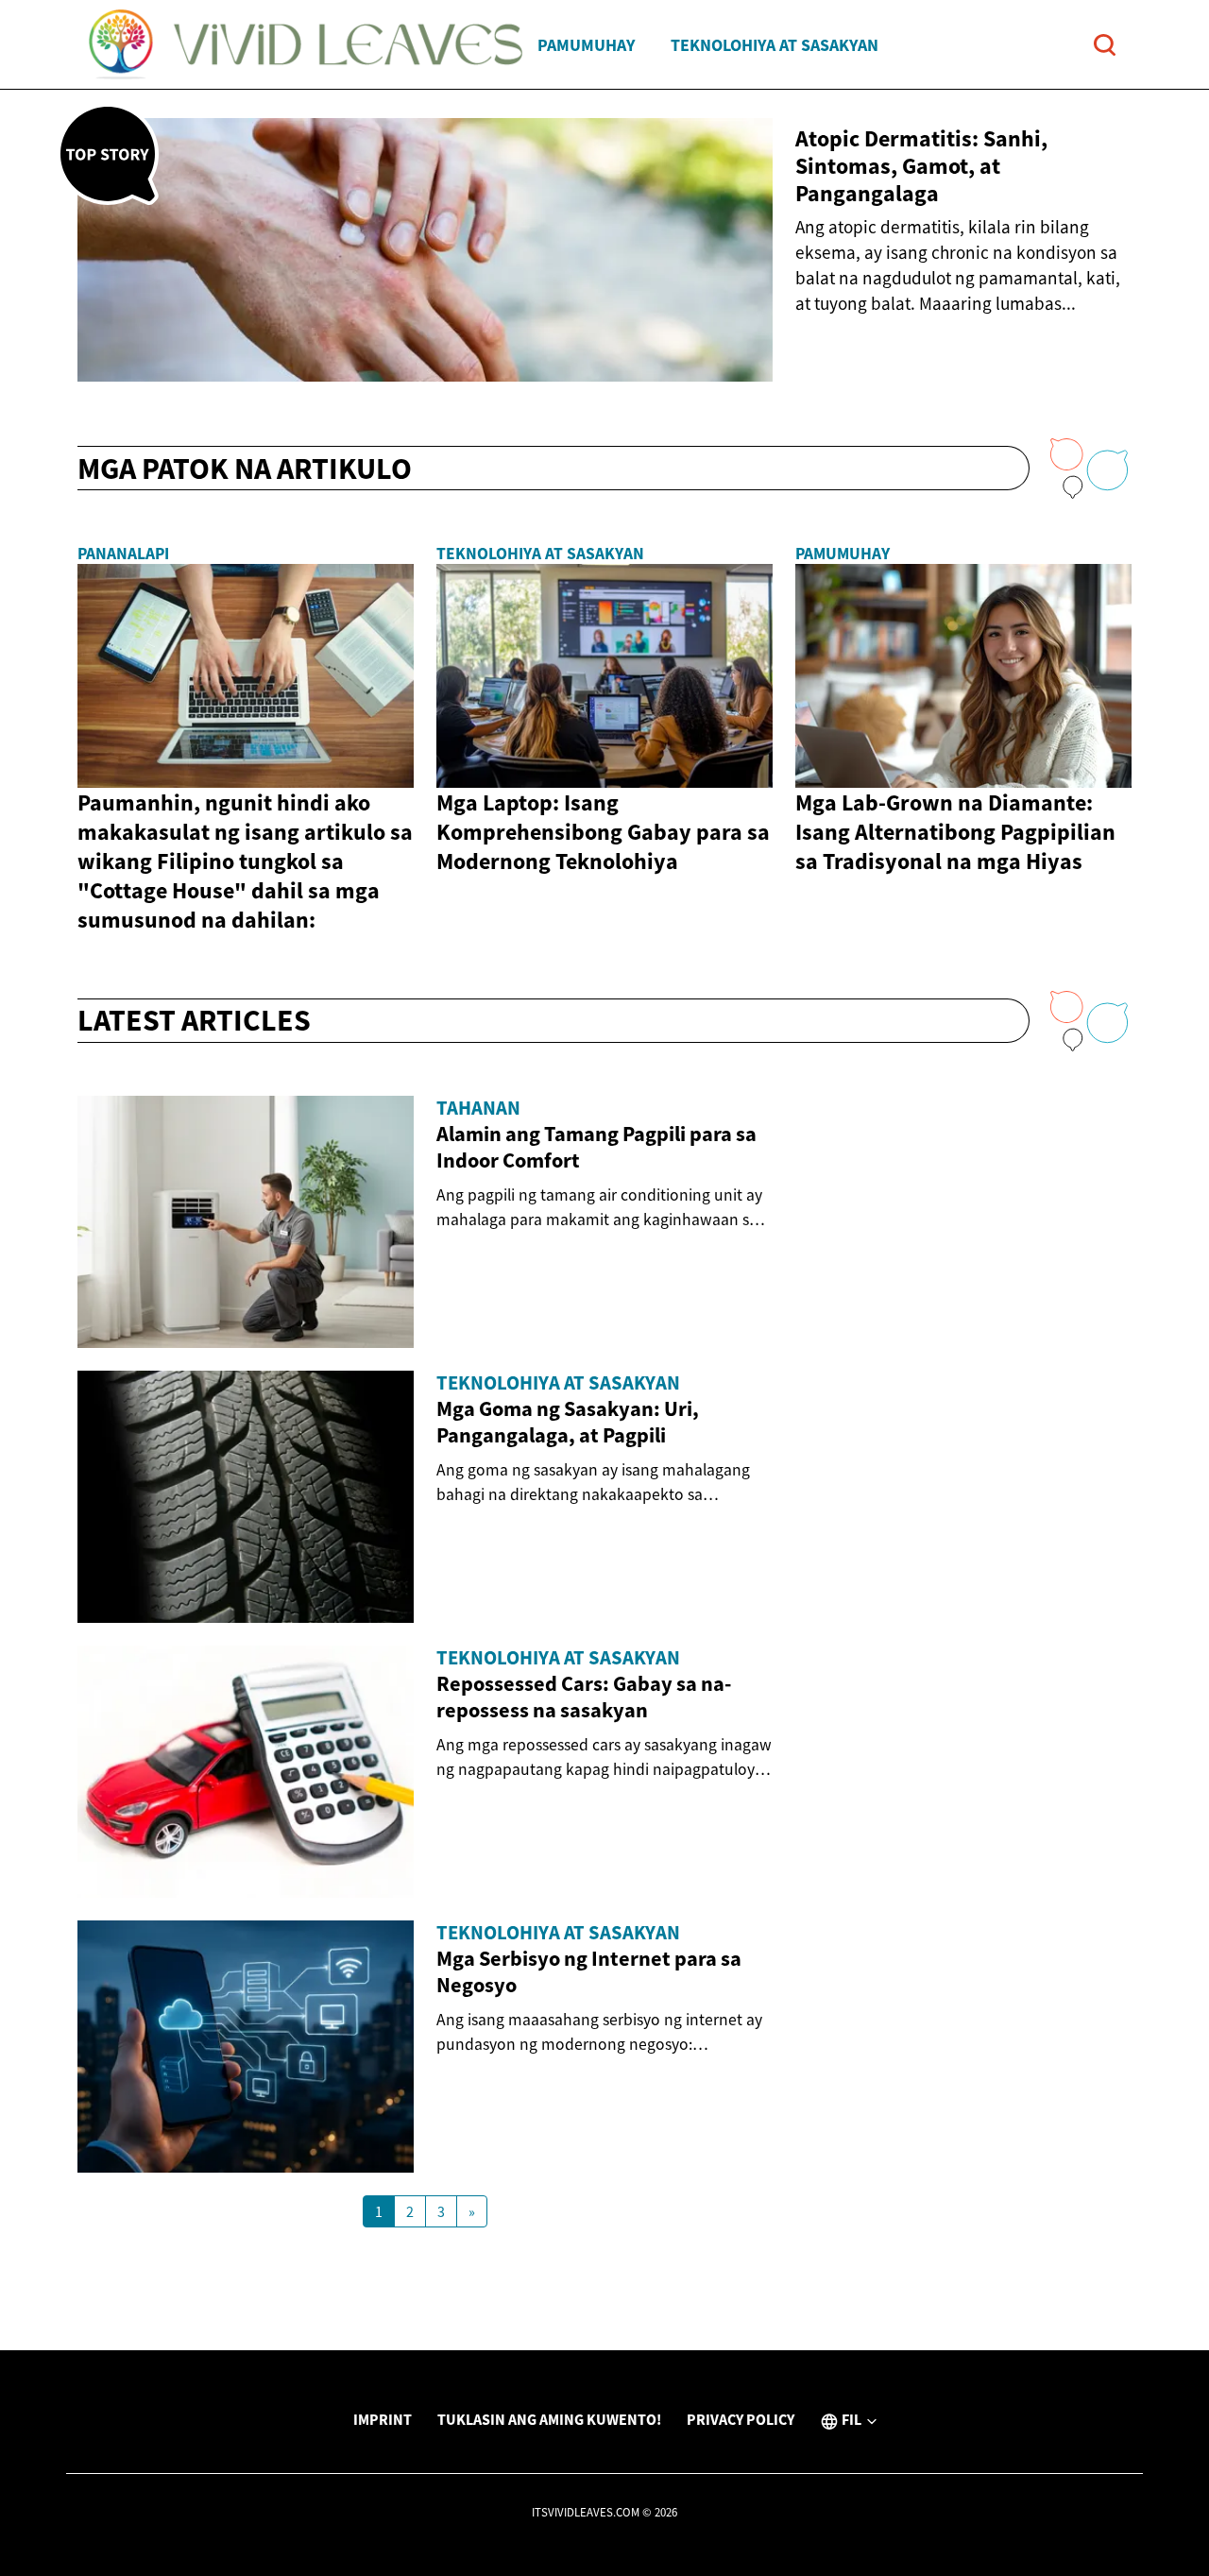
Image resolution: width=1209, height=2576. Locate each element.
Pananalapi (123, 554)
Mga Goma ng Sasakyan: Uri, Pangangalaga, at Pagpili (568, 1422)
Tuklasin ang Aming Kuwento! (549, 2419)
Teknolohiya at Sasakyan (775, 45)
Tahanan (478, 1108)
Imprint (383, 2419)
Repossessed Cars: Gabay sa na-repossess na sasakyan (584, 1697)
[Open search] (1105, 45)
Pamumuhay (586, 45)
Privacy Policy (741, 2419)
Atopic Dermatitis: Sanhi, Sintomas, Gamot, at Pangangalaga (921, 166)
